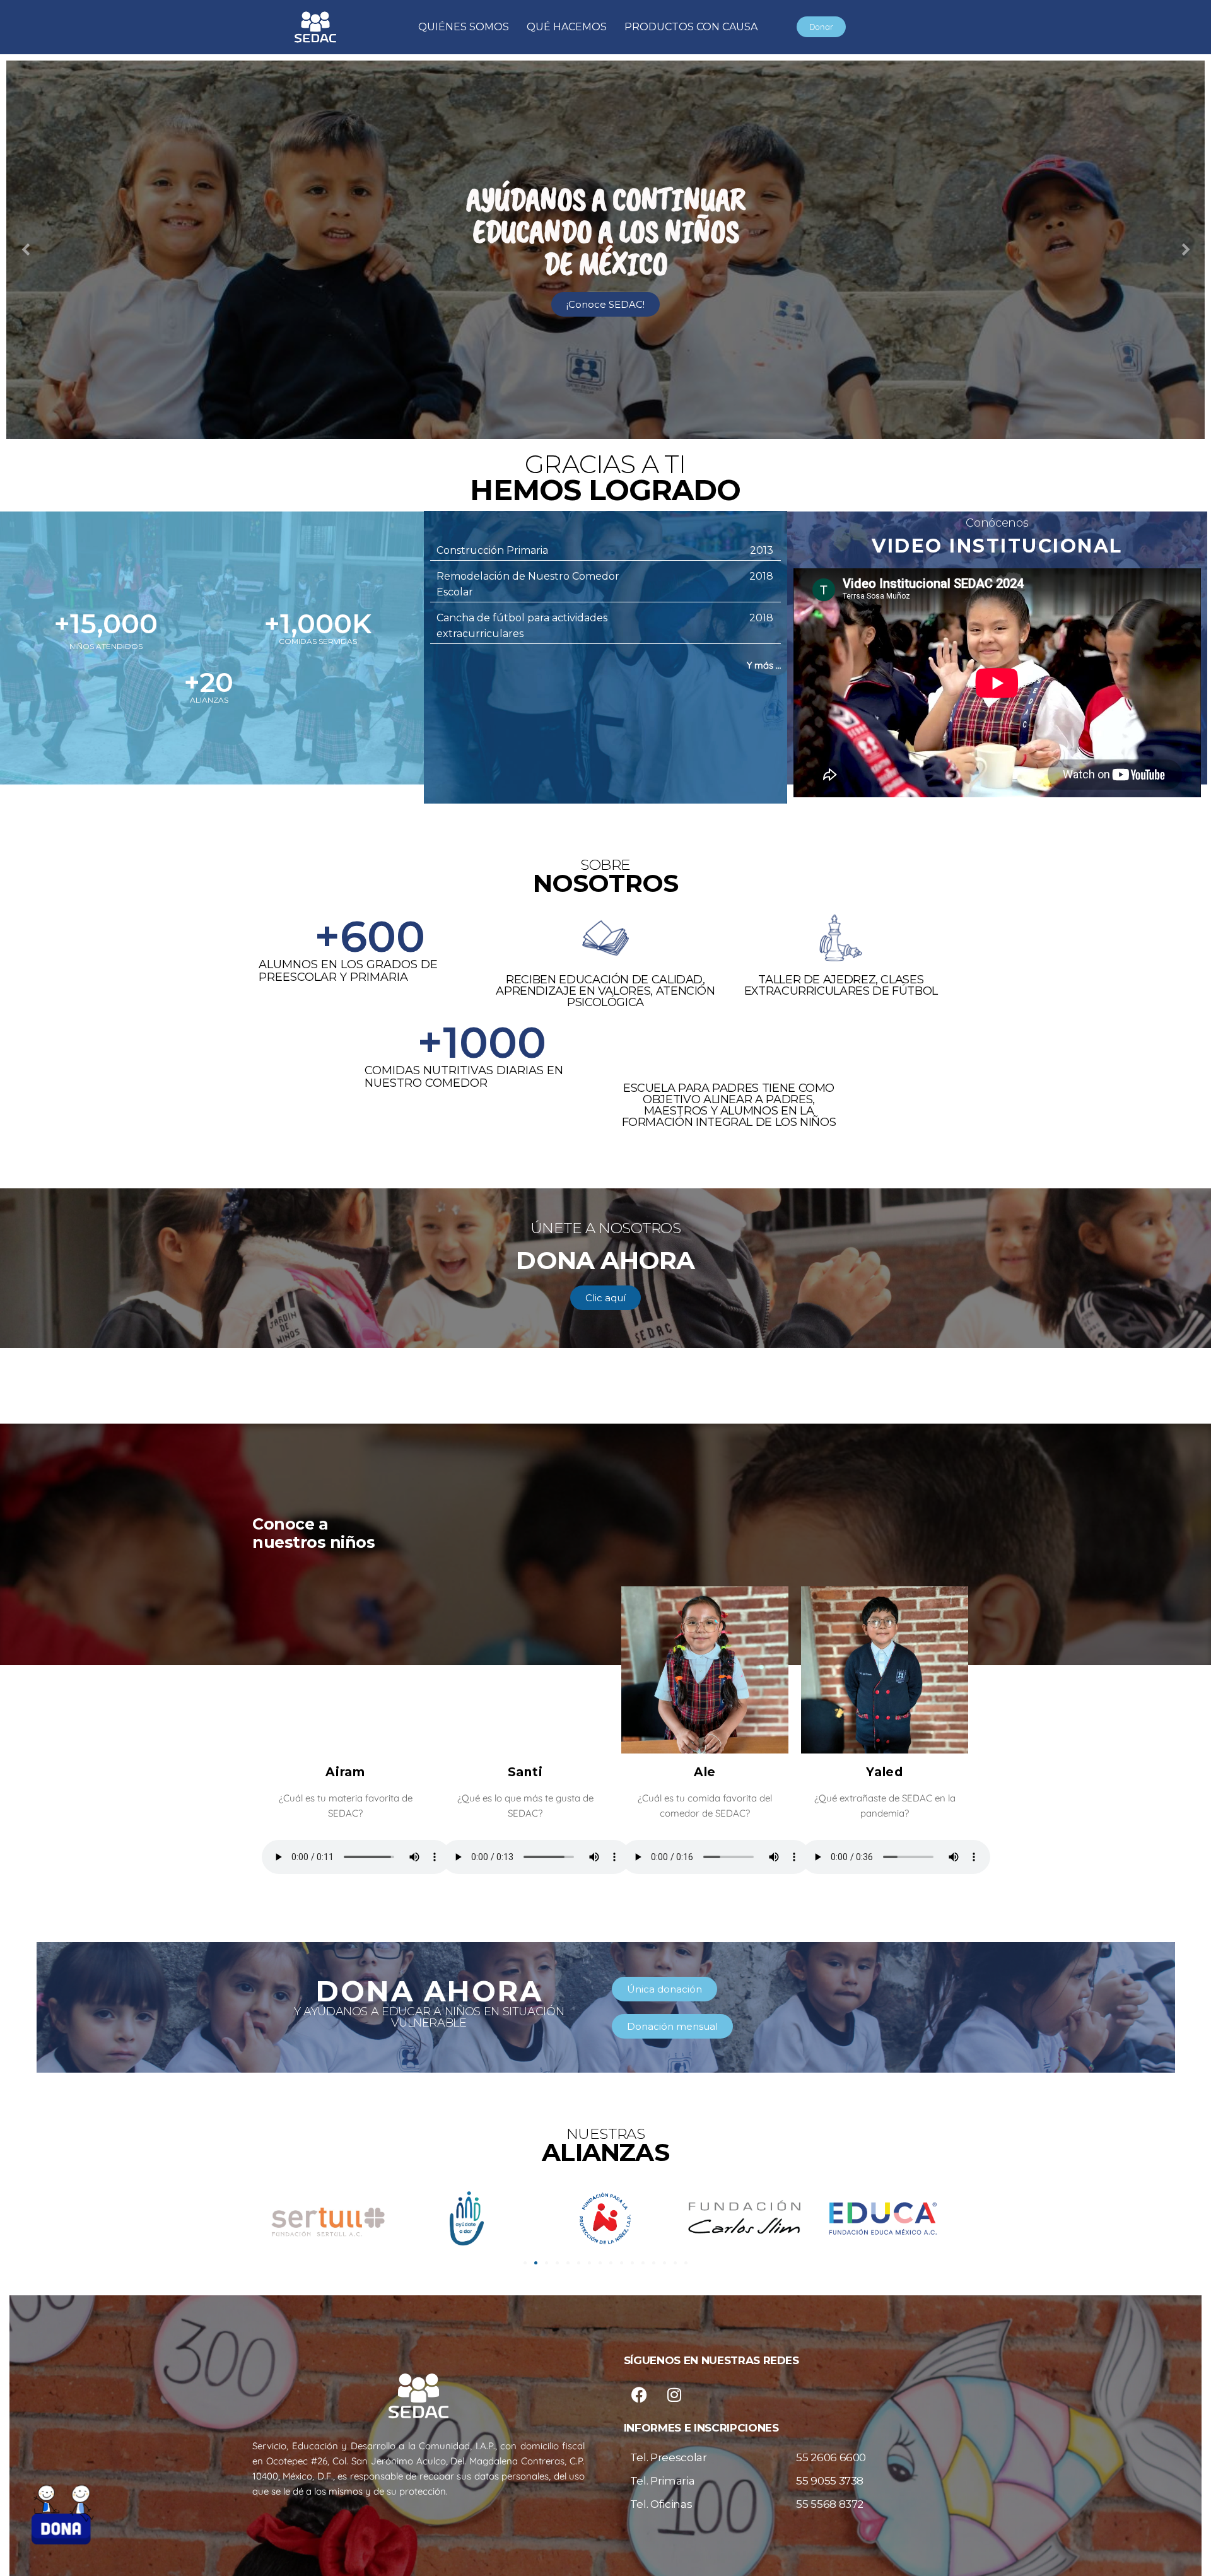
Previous (25, 250)
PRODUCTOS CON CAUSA (691, 27)
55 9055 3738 (830, 2481)
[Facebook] (640, 2394)
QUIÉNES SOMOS (464, 27)
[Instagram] (674, 2394)
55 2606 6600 (831, 2457)
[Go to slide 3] (547, 2263)
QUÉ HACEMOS (567, 27)
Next (1186, 250)
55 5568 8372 (830, 2504)
